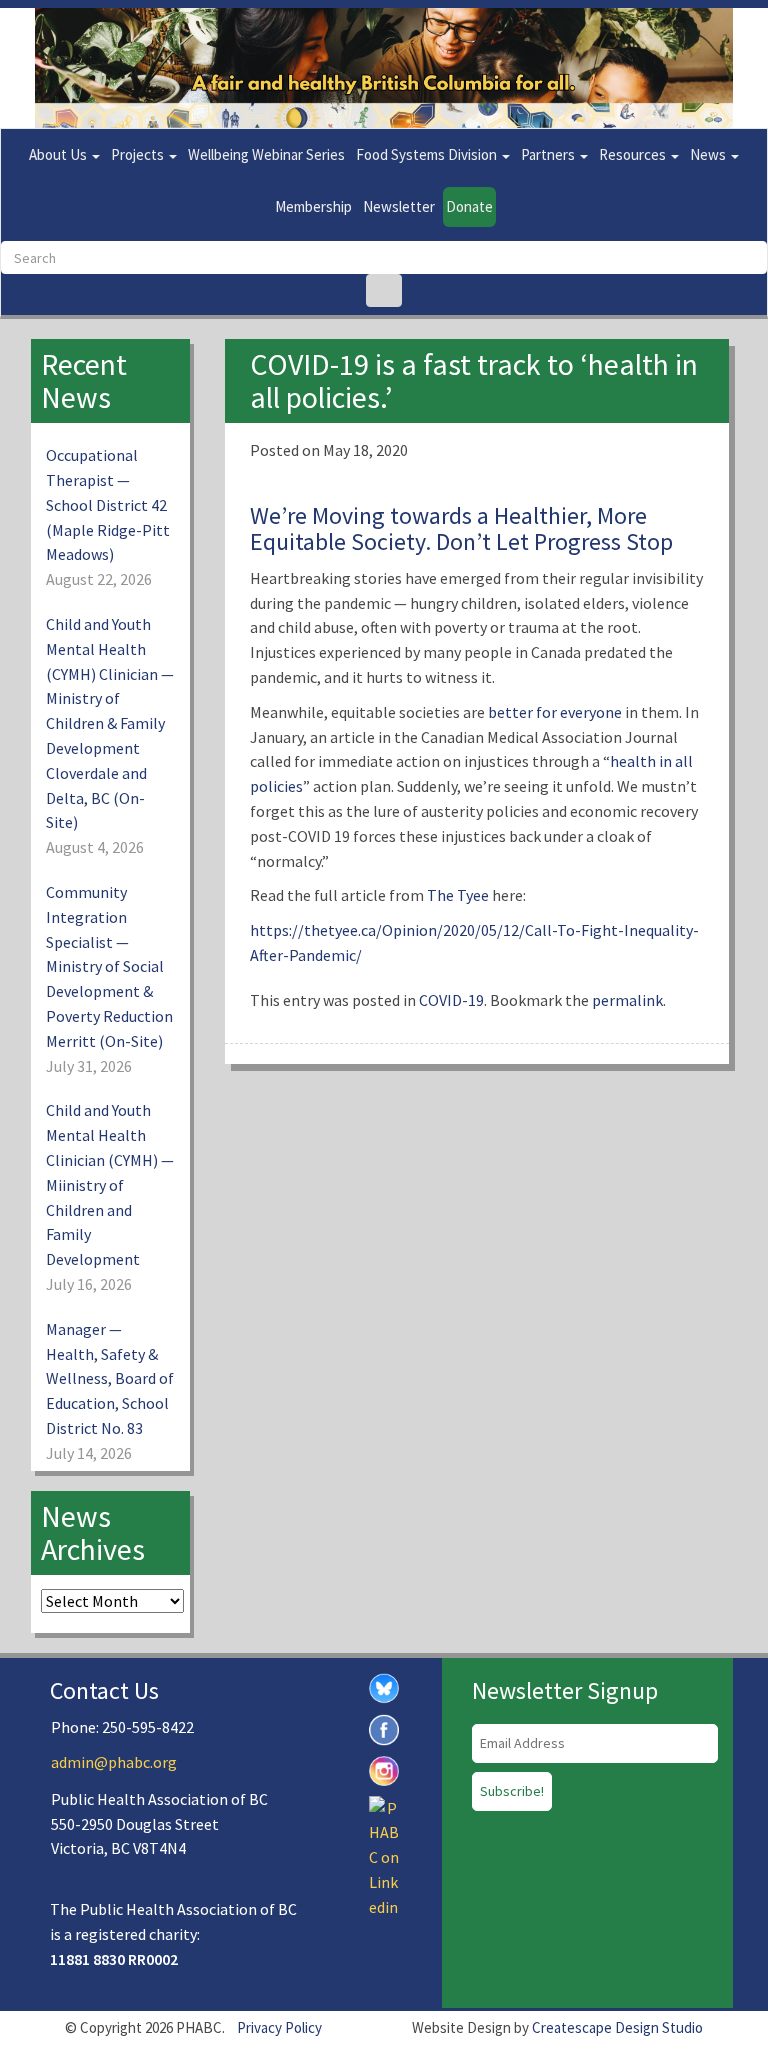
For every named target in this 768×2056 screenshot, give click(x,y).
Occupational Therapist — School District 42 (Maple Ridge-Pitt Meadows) (108, 504)
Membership (313, 206)
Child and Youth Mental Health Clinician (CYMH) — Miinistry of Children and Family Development (110, 1184)
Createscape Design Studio (617, 2027)
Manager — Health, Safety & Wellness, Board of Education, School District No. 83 (110, 1378)
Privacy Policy (279, 2027)
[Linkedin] (384, 1856)
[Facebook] (384, 1728)
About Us (59, 154)
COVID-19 (451, 1000)
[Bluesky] (384, 1686)
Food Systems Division (428, 154)
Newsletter (399, 206)
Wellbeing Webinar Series (266, 154)
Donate (469, 206)
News (709, 154)
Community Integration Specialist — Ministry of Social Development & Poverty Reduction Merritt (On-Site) (109, 966)
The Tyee (458, 895)
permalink (627, 1000)
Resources (634, 154)
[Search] (384, 290)
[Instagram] (384, 1769)
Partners (549, 154)
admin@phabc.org (114, 1762)
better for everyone (555, 712)
